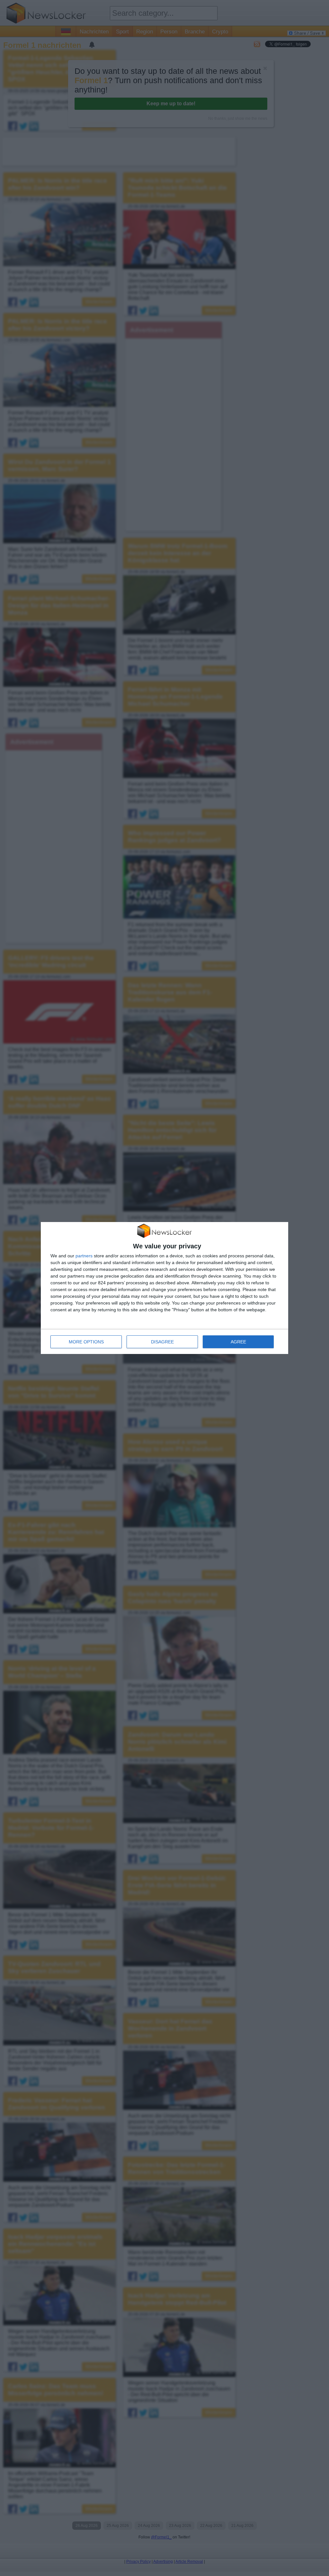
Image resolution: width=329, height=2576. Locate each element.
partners (84, 1256)
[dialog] (164, 1288)
